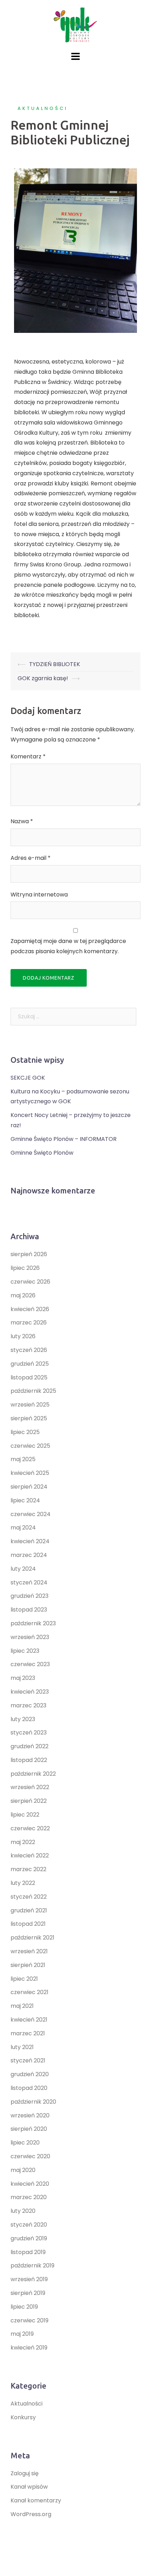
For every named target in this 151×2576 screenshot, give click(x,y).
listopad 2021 (28, 1924)
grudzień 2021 (29, 1910)
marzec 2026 (29, 1323)
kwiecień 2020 (30, 2184)
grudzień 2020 (30, 2074)
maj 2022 (23, 1842)
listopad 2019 (28, 2252)
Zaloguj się (25, 2473)
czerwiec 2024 (31, 1514)
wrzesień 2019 (29, 2279)
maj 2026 (23, 1295)
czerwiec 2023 (30, 1664)
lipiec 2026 (25, 1268)
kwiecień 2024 (30, 1541)
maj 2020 (23, 2170)
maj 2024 (23, 1528)
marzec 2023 (28, 1705)
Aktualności (43, 108)
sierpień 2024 (29, 1487)
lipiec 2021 (24, 1979)
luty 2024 (23, 1569)
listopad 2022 (29, 1760)
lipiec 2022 (25, 1815)
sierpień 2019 (28, 2293)
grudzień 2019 (29, 2238)
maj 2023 (23, 1678)
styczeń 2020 (29, 2225)
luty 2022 (23, 1883)
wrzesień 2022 (30, 1787)
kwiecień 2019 (29, 2348)
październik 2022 (33, 1774)
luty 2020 (23, 2211)
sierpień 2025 (29, 1418)
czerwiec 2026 (30, 1282)
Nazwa (22, 821)
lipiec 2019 (24, 2307)
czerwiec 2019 (29, 2320)
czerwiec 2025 (30, 1446)
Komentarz (28, 756)
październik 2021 (32, 1938)
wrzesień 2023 (30, 1637)
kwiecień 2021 (29, 2020)
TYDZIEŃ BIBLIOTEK (55, 664)
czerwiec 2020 (30, 2156)
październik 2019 (32, 2265)
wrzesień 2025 (30, 1405)
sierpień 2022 (29, 1801)
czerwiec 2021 (29, 1992)
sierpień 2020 (29, 2129)
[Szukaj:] (73, 1017)
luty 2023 (23, 1719)
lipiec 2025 (25, 1432)
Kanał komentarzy (36, 2500)
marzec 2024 (29, 1555)
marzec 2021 (28, 2033)
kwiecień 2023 (30, 1692)
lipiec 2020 (25, 2143)
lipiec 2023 (25, 1651)
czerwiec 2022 (30, 1828)
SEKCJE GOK (28, 1078)
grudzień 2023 (29, 1596)
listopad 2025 (29, 1377)
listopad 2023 (29, 1610)
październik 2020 (33, 2102)
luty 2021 (22, 2047)
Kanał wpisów (29, 2487)
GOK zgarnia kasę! (43, 678)
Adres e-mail (31, 858)
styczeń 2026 (29, 1350)
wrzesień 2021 (29, 1951)
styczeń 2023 (29, 1733)
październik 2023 (33, 1623)
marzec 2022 (28, 1869)
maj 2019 (22, 2334)
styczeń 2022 (29, 1897)
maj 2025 (23, 1459)
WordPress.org (31, 2514)
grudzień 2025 (30, 1364)
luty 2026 (23, 1336)
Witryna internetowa (39, 895)
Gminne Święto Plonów (42, 1153)
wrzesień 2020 (30, 2115)
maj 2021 (22, 2006)
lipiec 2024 (25, 1500)
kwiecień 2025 (30, 1473)
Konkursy (23, 2417)
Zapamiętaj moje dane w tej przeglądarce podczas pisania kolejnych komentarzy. (68, 946)
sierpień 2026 (29, 1254)
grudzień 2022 (29, 1746)
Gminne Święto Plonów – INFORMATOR (64, 1139)
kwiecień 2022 (30, 1855)
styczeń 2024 (29, 1582)
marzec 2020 (29, 2197)
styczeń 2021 (28, 2060)
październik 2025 (33, 1391)
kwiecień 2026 (30, 1309)
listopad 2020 (29, 2088)
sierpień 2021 (28, 1965)
